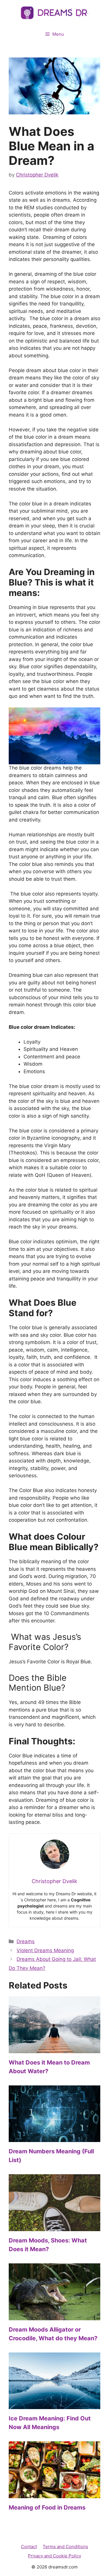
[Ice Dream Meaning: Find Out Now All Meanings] (54, 2405)
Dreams (26, 1941)
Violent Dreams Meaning (45, 1950)
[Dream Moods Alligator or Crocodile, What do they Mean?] (54, 2316)
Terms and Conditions (65, 2547)
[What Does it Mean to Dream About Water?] (54, 2049)
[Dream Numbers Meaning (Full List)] (54, 2138)
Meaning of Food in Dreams (47, 2507)
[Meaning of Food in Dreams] (54, 2494)
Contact (29, 2547)
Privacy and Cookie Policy (54, 2556)
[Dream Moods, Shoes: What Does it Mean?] (54, 2227)
